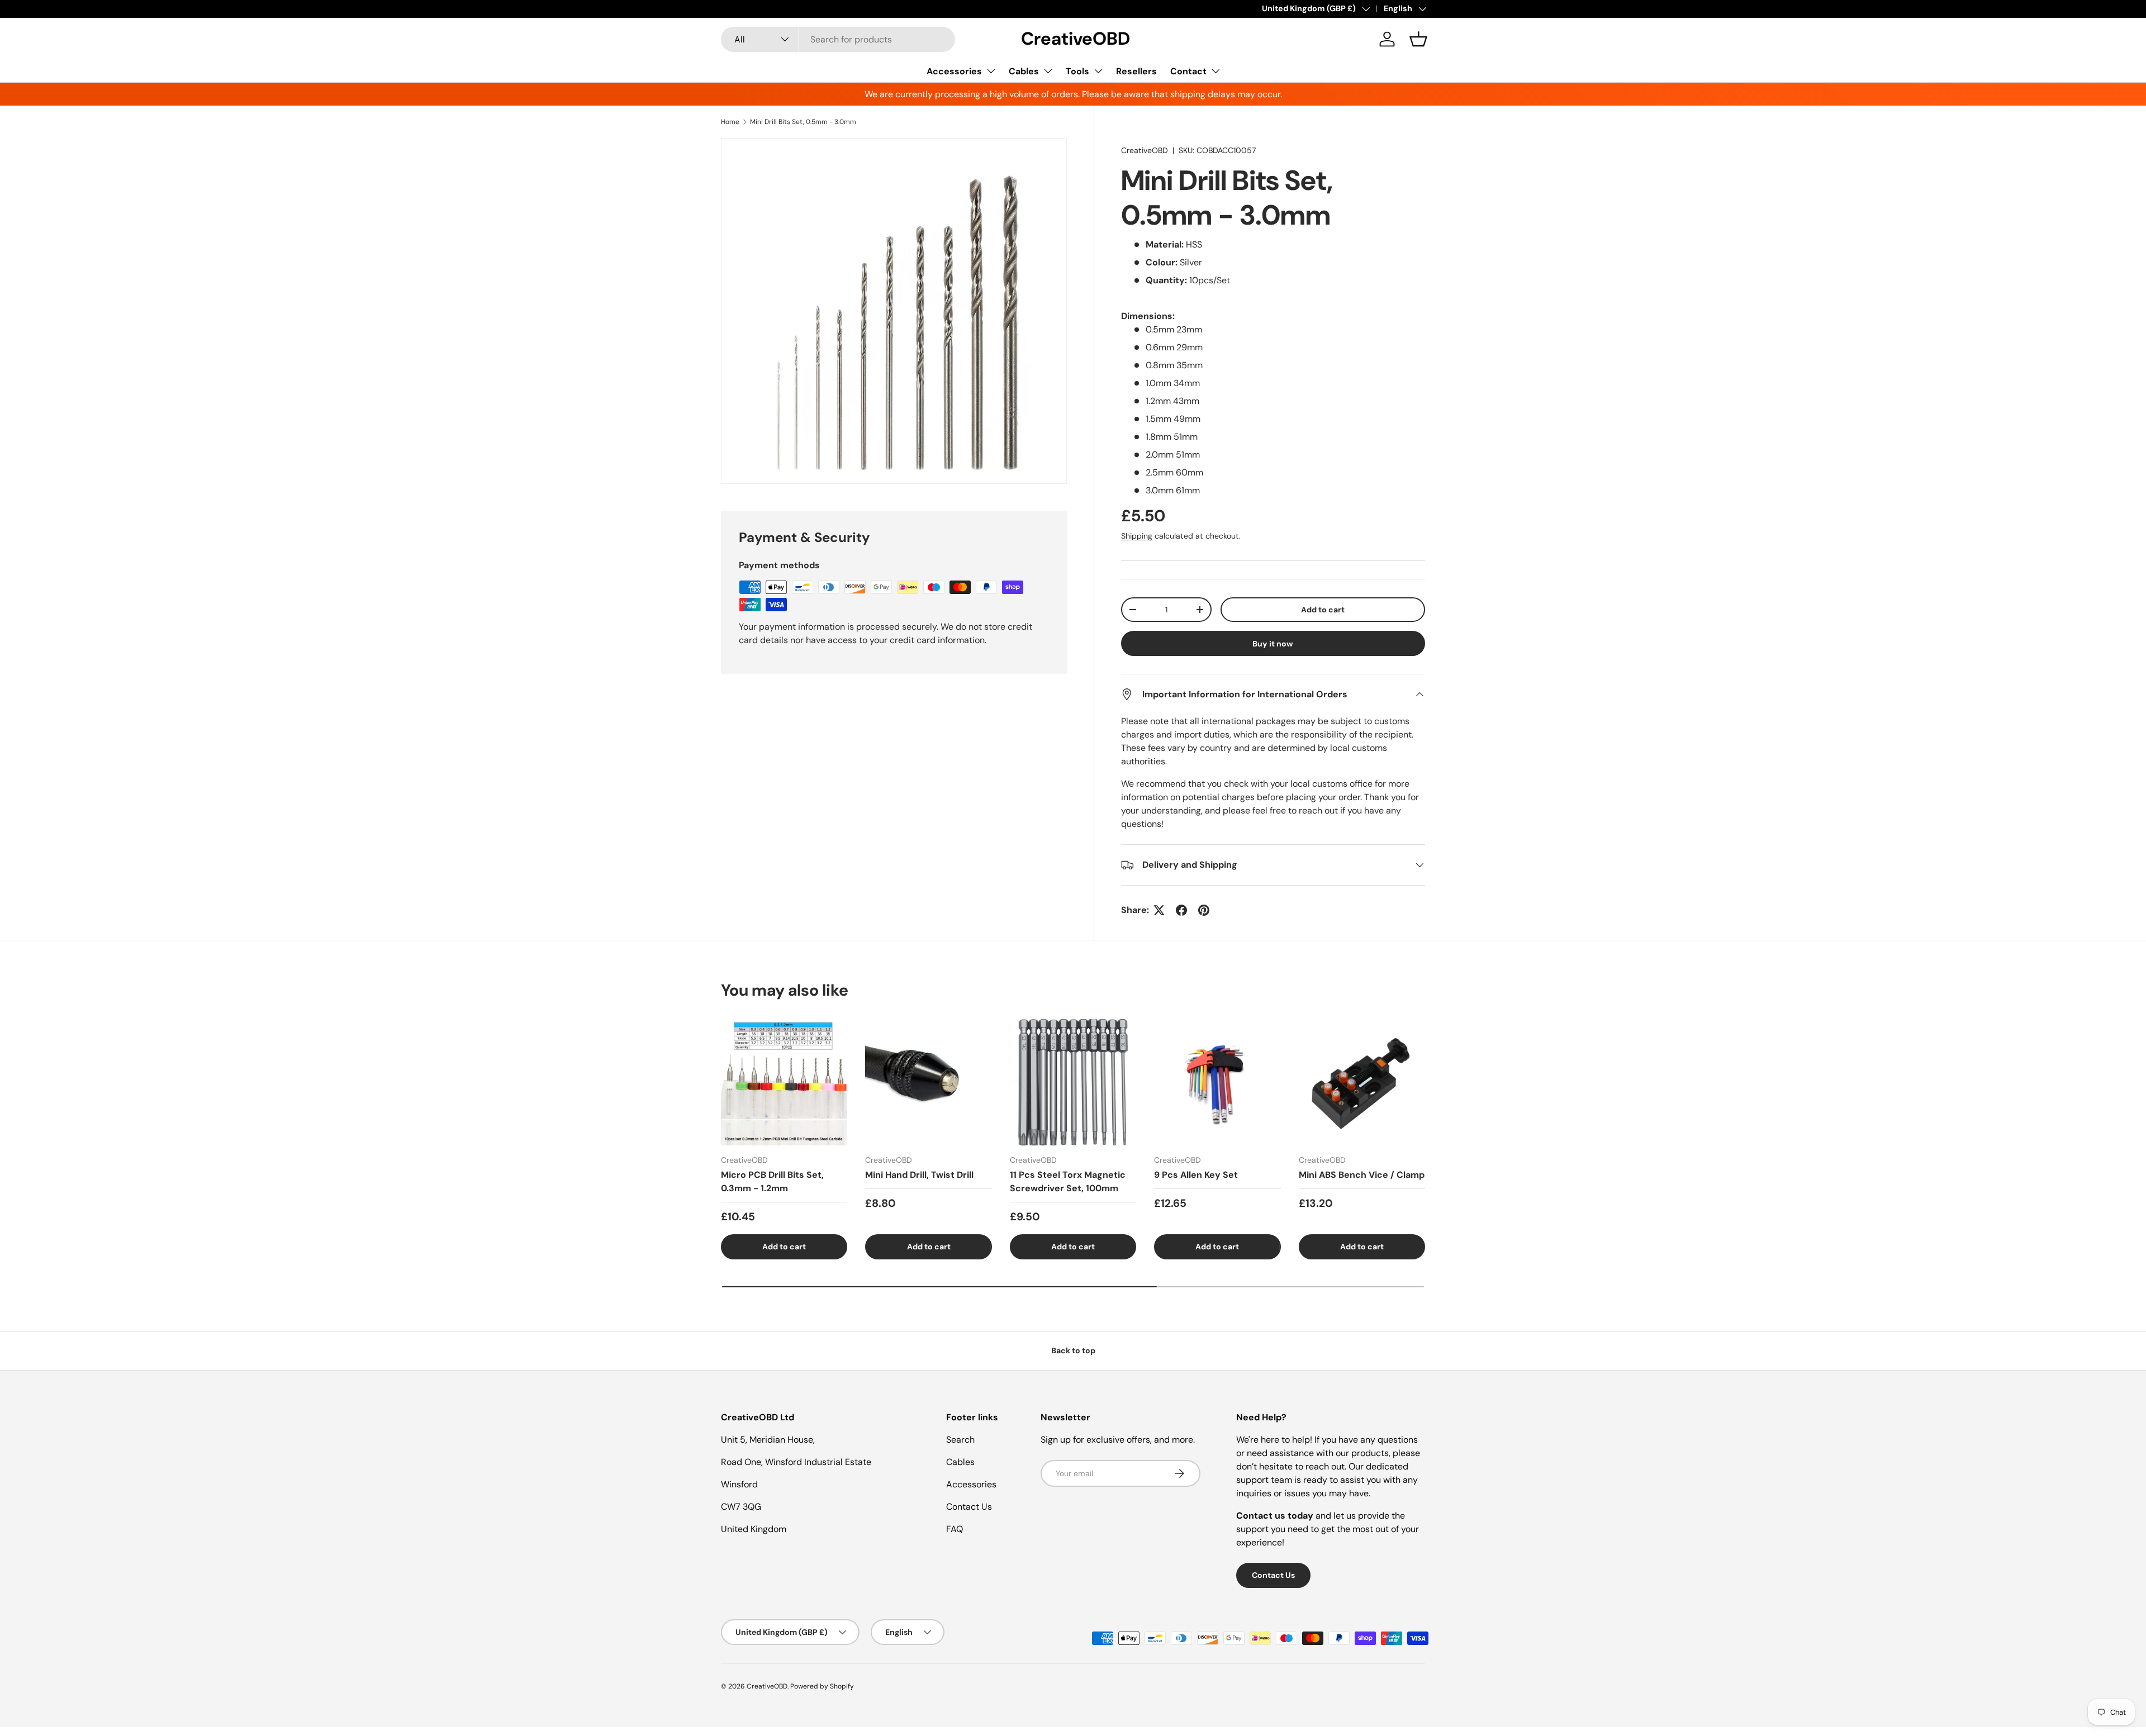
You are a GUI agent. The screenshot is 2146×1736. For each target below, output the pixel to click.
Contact (1188, 71)
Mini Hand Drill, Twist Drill (919, 1175)
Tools (1077, 71)
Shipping (1137, 536)
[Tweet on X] (1159, 910)
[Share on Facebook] (1181, 910)
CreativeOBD (1145, 150)
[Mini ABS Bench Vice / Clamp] (1362, 1082)
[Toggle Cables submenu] (1048, 71)
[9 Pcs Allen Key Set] (1217, 1082)
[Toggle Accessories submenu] (991, 71)
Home (730, 122)
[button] (1418, 39)
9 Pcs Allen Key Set (1196, 1175)
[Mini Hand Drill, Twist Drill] (928, 1082)
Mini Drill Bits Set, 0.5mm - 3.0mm (803, 122)
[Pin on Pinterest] (1204, 910)
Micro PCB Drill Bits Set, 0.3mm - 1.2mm (772, 1181)
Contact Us (969, 1507)
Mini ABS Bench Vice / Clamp (1362, 1175)
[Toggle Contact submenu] (1216, 71)
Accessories (954, 71)
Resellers (1136, 71)
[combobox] (838, 39)
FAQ (955, 1529)
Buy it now (1273, 644)
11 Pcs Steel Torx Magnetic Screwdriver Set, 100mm (1068, 1181)
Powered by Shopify (822, 1686)
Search (960, 1440)
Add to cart (1323, 610)
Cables (1024, 71)
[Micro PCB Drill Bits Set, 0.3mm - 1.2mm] (784, 1082)
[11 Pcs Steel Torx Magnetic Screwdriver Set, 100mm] (1073, 1082)
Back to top (1073, 1350)
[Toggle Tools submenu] (1098, 71)
